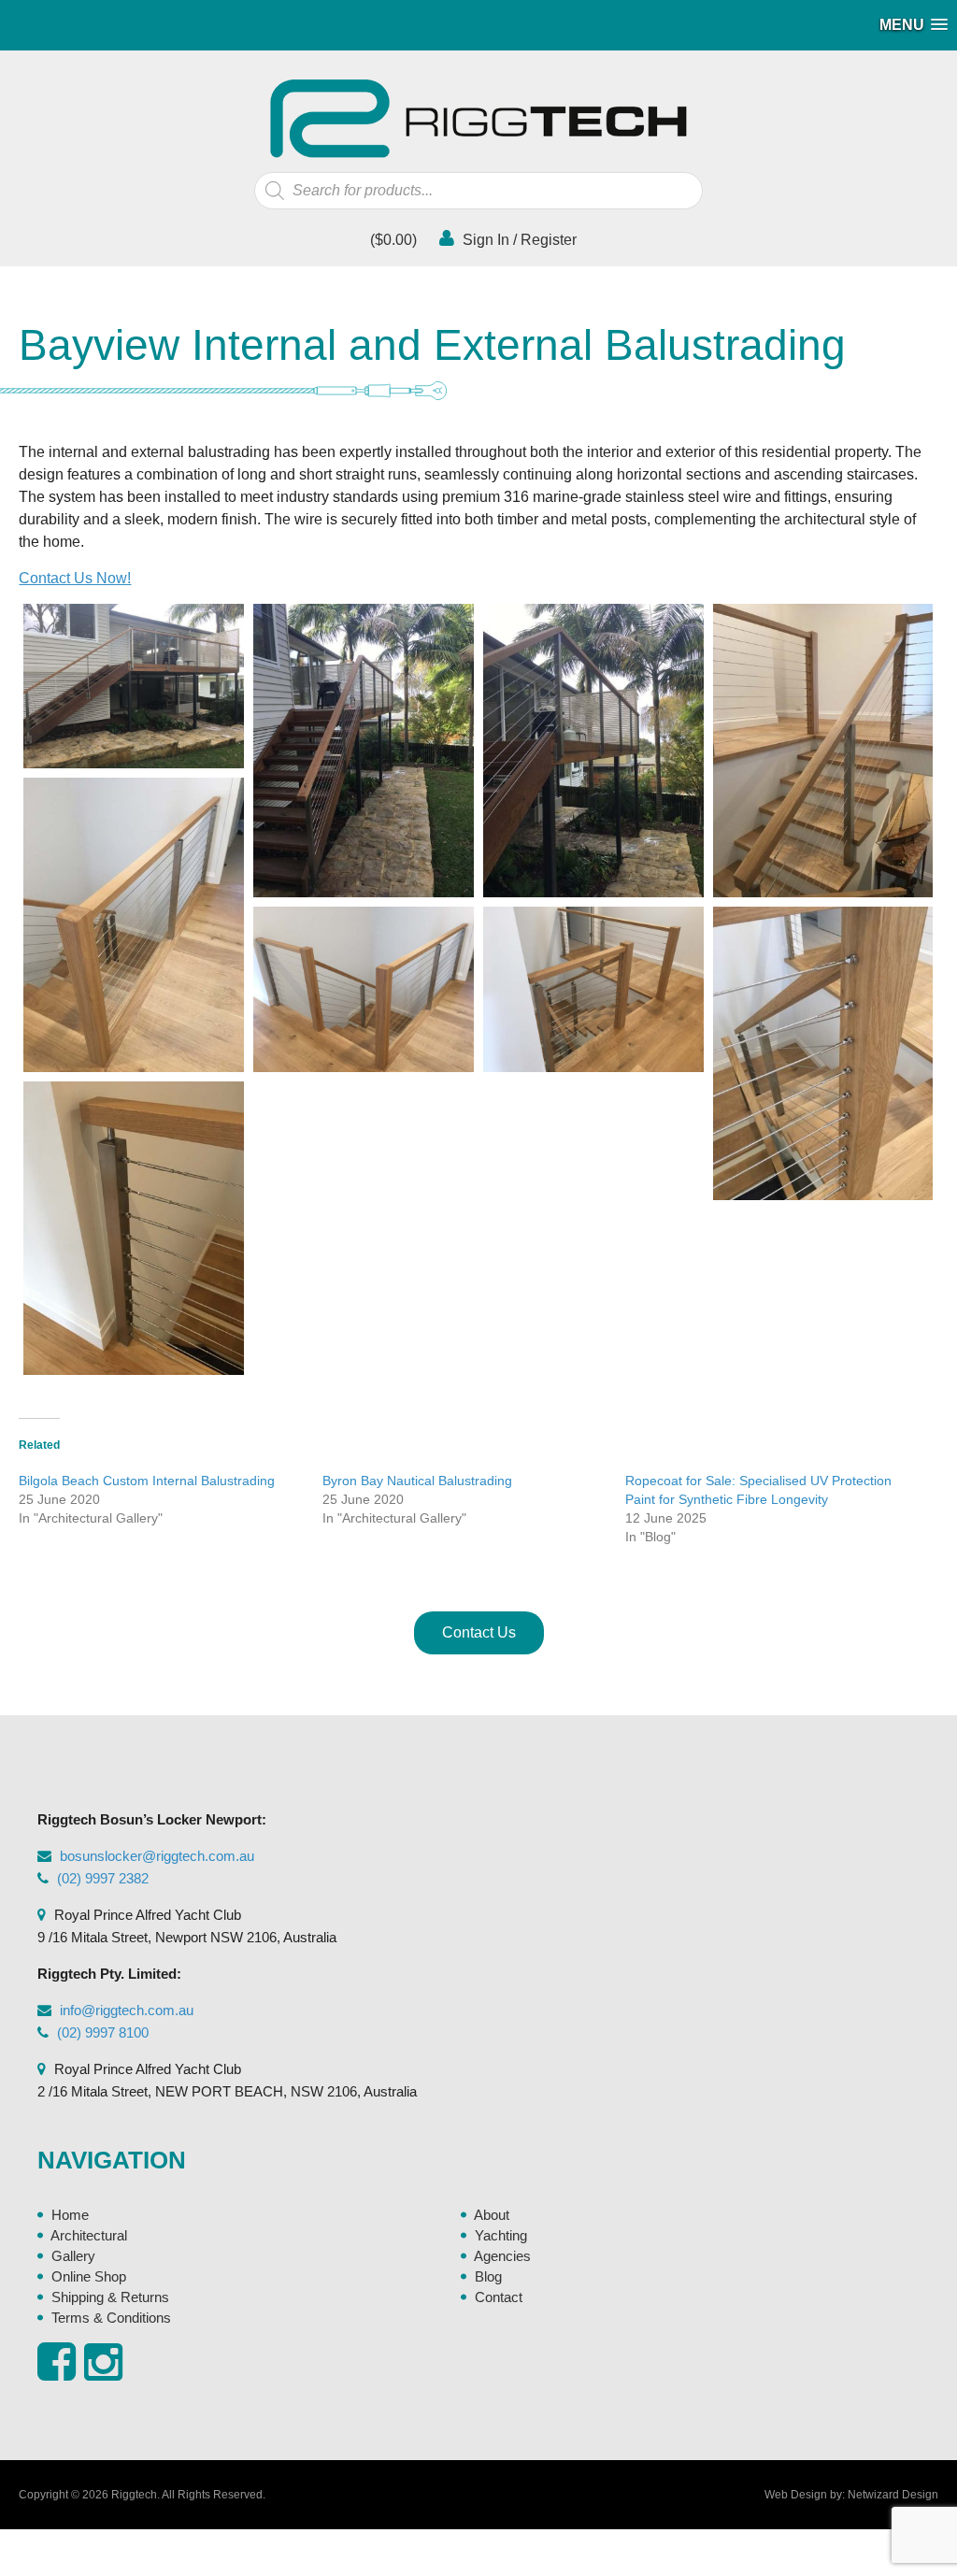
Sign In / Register (518, 240)
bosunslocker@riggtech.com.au (157, 1856)
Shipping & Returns (110, 2297)
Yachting (501, 2235)
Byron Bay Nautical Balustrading (417, 1481)
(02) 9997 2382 (103, 1878)
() (392, 240)
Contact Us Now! (75, 578)
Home (70, 2215)
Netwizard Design (893, 2495)
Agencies (502, 2256)
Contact (499, 2297)
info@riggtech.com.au (127, 2010)
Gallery (73, 2256)
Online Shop (89, 2276)
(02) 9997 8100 (103, 2032)
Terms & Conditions (111, 2318)
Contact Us (479, 1632)
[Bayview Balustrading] (134, 687)
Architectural (89, 2235)
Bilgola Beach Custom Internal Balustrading (147, 1481)
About (492, 2215)
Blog (488, 2276)
